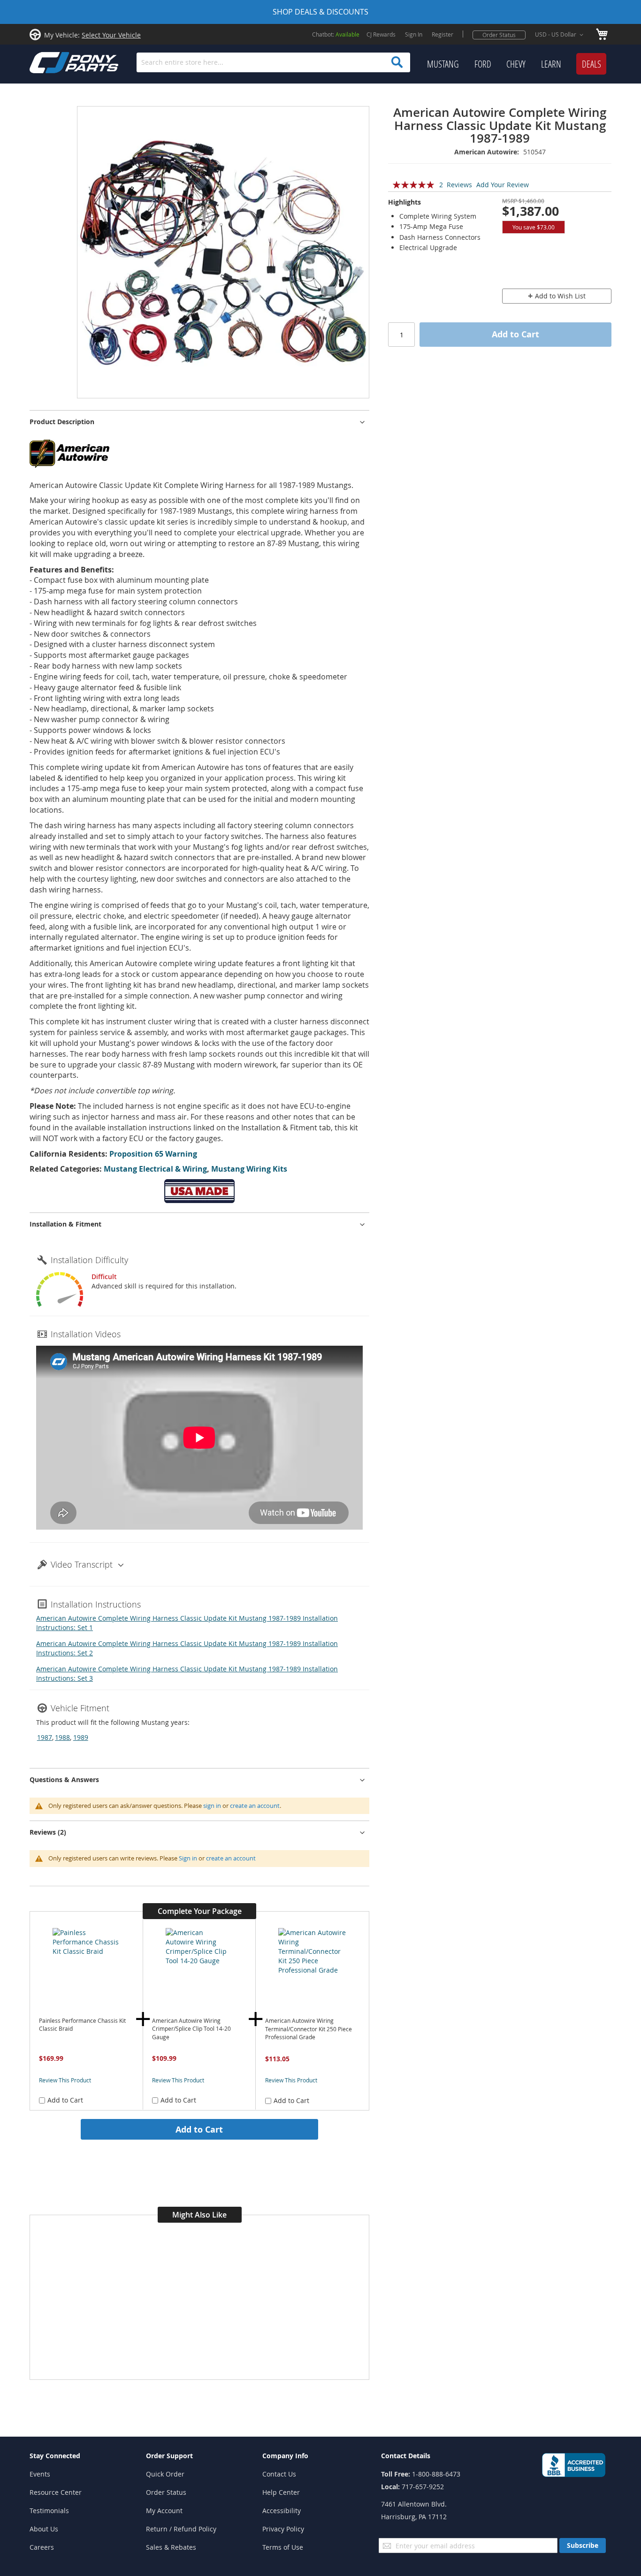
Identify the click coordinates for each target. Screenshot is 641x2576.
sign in (212, 1806)
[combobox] (273, 62)
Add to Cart (199, 2129)
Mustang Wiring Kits (249, 1169)
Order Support (169, 2456)
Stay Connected (55, 2456)
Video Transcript (82, 1564)
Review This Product (65, 2080)
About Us (44, 2529)
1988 (62, 1737)
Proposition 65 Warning (153, 1154)
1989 (81, 1737)
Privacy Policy (283, 2529)
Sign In (414, 34)
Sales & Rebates (171, 2547)
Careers (42, 2547)
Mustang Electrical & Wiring (155, 1169)
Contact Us (279, 2474)
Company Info (285, 2456)
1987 (45, 1737)
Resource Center (56, 2492)
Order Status (499, 35)
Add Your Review (503, 185)
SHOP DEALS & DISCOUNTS (320, 12)
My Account (164, 2511)
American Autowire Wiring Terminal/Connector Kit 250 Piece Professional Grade (309, 2029)
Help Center (281, 2492)
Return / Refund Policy (181, 2529)
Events (40, 2474)
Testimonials (49, 2511)
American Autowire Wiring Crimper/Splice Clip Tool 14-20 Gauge (191, 2029)
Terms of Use (283, 2547)
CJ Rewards (381, 34)
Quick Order (165, 2474)
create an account (255, 1806)
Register (443, 34)
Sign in (188, 1858)
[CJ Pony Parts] (53, 62)
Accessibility (282, 2511)
